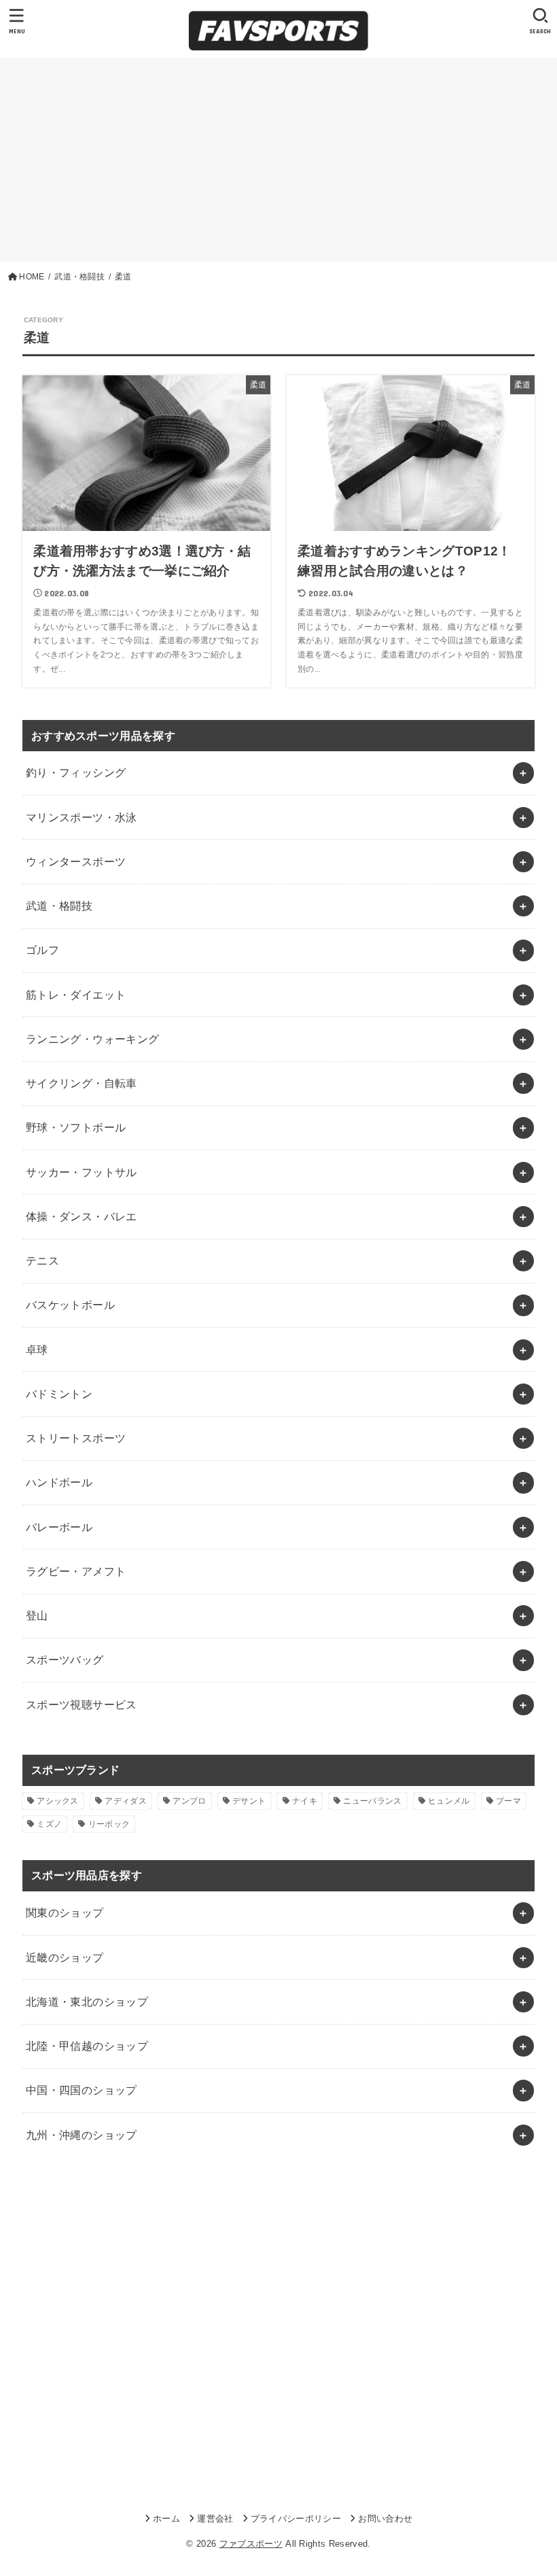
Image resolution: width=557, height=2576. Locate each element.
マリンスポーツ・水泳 (82, 817)
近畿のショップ (65, 1957)
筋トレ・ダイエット (76, 995)
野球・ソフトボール (76, 1127)
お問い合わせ (385, 2519)
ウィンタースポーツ (76, 861)
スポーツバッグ (65, 1660)
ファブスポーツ (251, 2544)
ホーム (166, 2519)
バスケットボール (70, 1305)
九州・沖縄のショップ (82, 2135)
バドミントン (59, 1394)
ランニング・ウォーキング (93, 1039)
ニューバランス (372, 1801)
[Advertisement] (278, 160)
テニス (42, 1260)
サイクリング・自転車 (82, 1083)
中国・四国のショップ (82, 2090)
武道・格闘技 (59, 906)
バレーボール (59, 1527)
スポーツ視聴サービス (82, 1704)
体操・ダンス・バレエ (82, 1216)
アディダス (126, 1801)
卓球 (37, 1350)
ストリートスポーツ (76, 1438)
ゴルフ (42, 950)
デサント (249, 1801)
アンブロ (189, 1801)
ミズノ (49, 1824)
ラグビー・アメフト (76, 1571)
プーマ (508, 1801)
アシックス (58, 1801)
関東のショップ (65, 1912)
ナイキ (305, 1801)
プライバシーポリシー (296, 2519)
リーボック (109, 1824)
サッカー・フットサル (82, 1172)
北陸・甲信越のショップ (87, 2046)
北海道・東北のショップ (87, 2002)
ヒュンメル (449, 1801)
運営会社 (215, 2519)
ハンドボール (59, 1482)
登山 (37, 1615)
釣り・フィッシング (76, 772)
